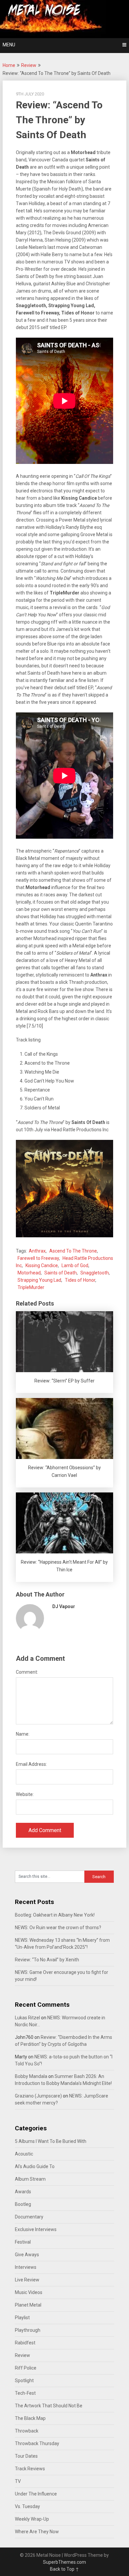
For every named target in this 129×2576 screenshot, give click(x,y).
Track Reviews (30, 2469)
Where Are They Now (37, 2532)
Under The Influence (36, 2494)
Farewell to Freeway (38, 1258)
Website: (25, 1794)
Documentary (29, 2217)
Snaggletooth (95, 1273)
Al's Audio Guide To (35, 2166)
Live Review (27, 2280)
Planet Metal (28, 2305)
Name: (23, 1734)
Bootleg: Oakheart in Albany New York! (55, 1915)
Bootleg (23, 2204)
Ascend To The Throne (73, 1251)
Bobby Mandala (31, 2076)
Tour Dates (26, 2456)
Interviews (26, 2267)
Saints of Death (61, 1273)
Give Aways (27, 2255)
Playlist (22, 2318)
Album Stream (30, 2179)
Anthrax (37, 1251)
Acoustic (24, 2154)
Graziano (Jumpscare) (38, 2096)
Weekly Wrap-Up (32, 2519)
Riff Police (26, 2368)
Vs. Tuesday (27, 2506)
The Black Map (30, 2418)
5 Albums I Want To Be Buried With (51, 2141)
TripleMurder (31, 1287)
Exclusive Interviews (36, 2229)
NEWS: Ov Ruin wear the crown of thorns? (58, 1928)
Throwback (27, 2431)
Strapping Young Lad (39, 1280)
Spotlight (24, 2380)
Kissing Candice (42, 1265)
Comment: (27, 1672)
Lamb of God (75, 1265)
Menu (9, 45)
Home (9, 65)
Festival (23, 2242)
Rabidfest (25, 2343)
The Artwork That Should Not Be (49, 2406)
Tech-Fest (25, 2393)
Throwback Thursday (37, 2443)
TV (18, 2481)
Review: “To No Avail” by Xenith (47, 1960)
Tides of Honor (80, 1280)
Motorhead (29, 1273)
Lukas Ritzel (27, 2018)
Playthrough (28, 2330)
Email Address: (31, 1764)
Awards (23, 2192)
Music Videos (29, 2292)
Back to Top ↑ (64, 2569)
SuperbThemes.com (64, 2562)
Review (29, 65)
